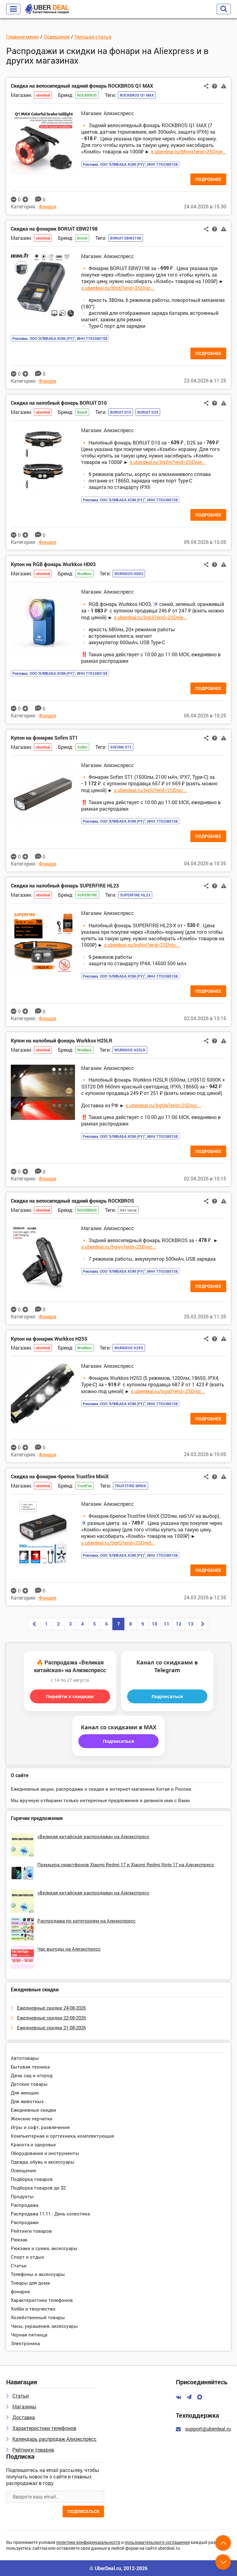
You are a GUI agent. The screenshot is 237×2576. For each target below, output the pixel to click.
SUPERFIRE (87, 895)
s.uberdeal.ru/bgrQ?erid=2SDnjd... (118, 1543)
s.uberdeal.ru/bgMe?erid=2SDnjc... (163, 1105)
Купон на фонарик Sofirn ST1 (44, 738)
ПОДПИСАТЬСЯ (83, 2511)
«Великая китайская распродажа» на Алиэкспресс (93, 1836)
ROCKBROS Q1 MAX (137, 95)
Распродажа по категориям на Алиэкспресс (86, 1921)
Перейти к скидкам (70, 1696)
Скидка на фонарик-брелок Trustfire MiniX (60, 1476)
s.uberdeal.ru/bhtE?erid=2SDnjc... (118, 288)
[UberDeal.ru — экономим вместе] (47, 9)
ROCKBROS (87, 95)
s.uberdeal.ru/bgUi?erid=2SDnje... (150, 617)
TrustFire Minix (131, 1486)
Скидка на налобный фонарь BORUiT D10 (59, 403)
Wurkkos (84, 574)
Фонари (47, 206)
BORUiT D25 (148, 412)
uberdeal (43, 95)
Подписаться (167, 1696)
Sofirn (82, 747)
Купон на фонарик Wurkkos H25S (49, 1339)
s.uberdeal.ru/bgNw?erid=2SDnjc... (142, 945)
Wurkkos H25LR (130, 1050)
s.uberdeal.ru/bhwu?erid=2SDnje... (188, 151)
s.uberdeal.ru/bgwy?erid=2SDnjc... (119, 1247)
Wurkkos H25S (129, 1348)
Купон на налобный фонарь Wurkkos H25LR (62, 1040)
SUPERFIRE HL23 (135, 895)
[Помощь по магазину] (215, 86)
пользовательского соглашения (157, 2543)
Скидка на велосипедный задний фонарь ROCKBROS (72, 1201)
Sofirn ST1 (121, 747)
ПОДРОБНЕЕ (208, 179)
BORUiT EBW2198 (126, 238)
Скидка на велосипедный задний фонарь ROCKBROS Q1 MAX (82, 86)
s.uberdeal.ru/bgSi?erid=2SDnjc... (150, 790)
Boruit (82, 238)
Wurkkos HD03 (129, 574)
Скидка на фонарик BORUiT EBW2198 (54, 229)
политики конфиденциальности (88, 2543)
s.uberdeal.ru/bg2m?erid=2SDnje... (167, 462)
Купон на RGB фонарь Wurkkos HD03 (53, 564)
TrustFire (85, 1486)
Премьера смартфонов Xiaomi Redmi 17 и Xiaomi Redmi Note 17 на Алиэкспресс (126, 1864)
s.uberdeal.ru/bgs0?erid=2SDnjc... (168, 1391)
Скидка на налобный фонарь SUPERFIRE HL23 (65, 885)
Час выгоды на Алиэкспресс (69, 1949)
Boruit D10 (121, 412)
